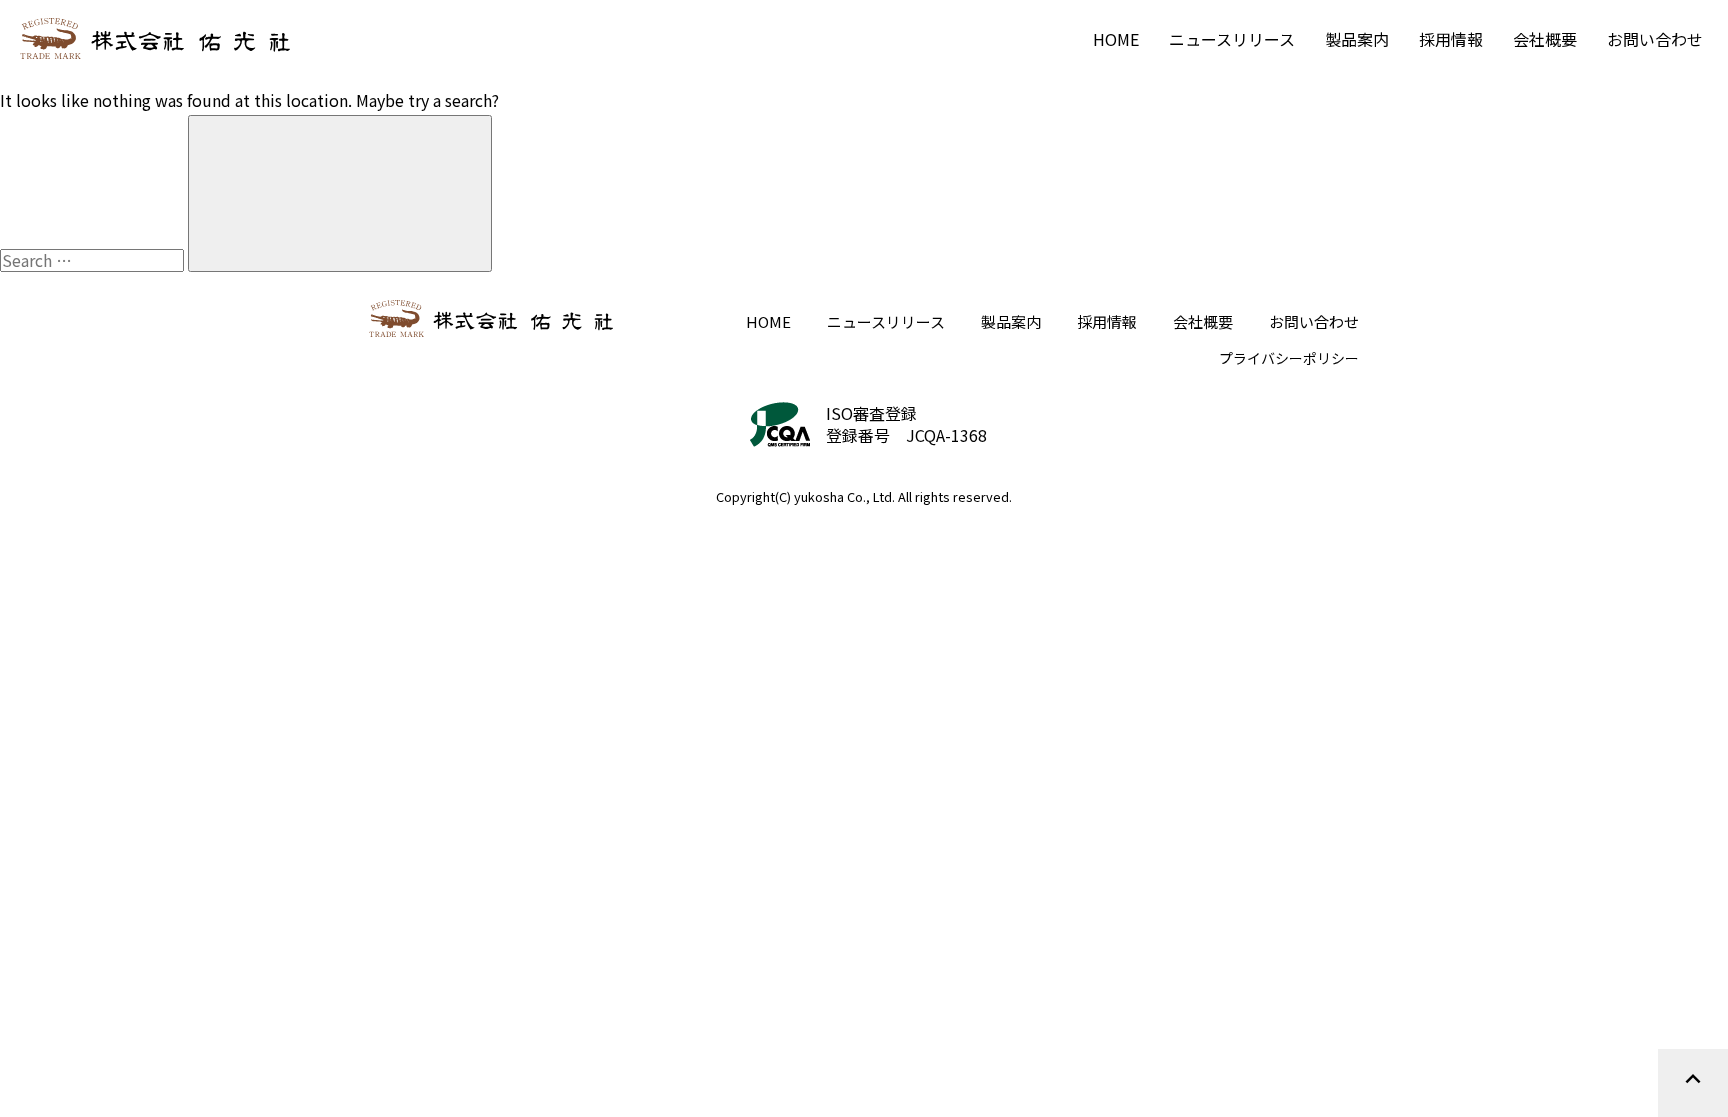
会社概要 (1545, 39)
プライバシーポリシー (1289, 358)
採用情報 (1451, 39)
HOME (1116, 39)
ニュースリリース (1232, 39)
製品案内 (1357, 39)
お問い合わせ (1655, 39)
